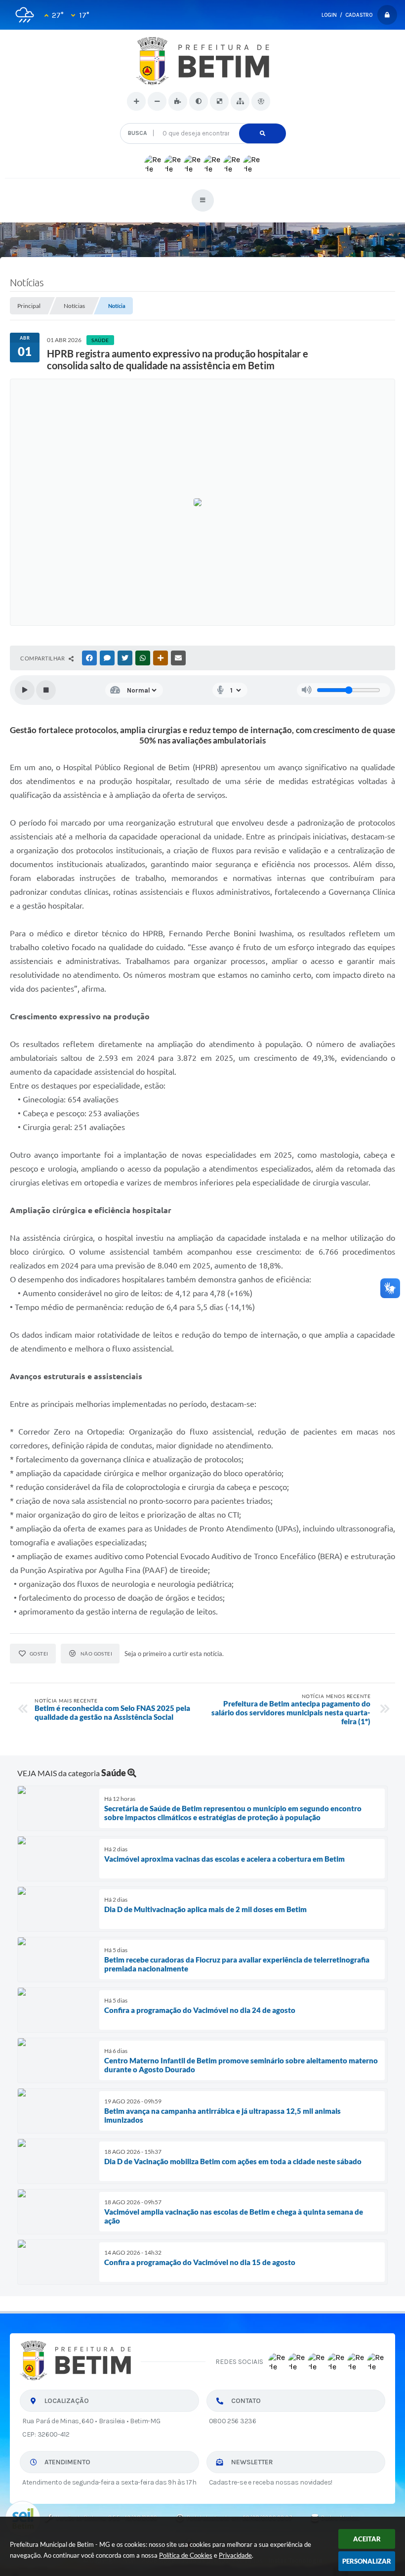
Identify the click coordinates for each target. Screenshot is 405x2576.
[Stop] (46, 690)
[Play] (25, 690)
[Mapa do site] (240, 101)
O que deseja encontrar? (203, 119)
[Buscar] (263, 133)
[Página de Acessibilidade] (261, 101)
